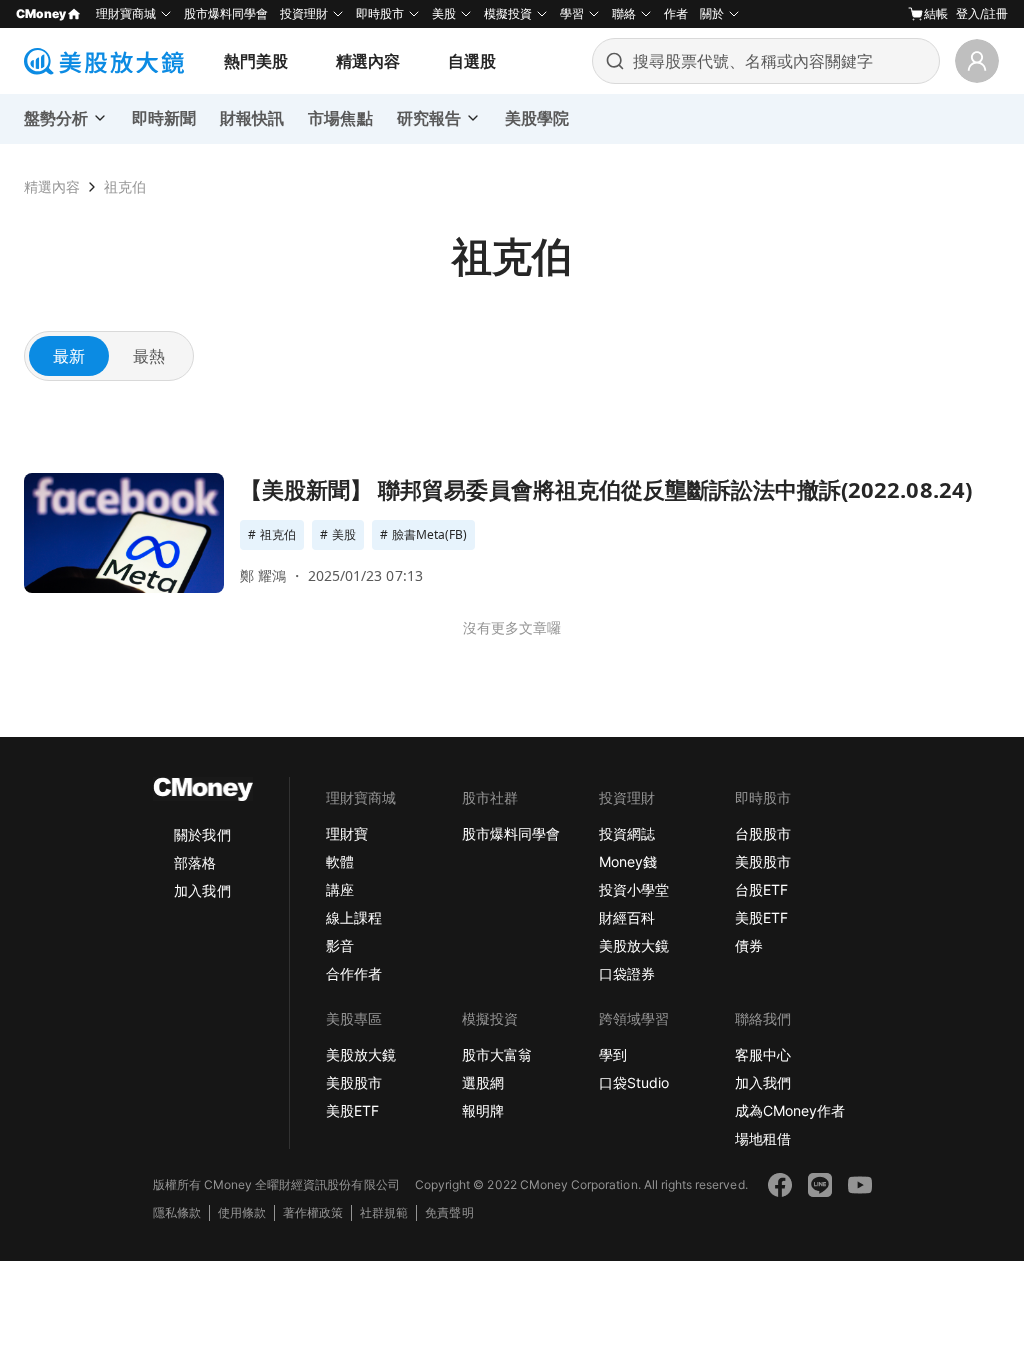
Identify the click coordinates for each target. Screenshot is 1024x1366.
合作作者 (354, 973)
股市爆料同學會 (226, 13)
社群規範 (384, 1212)
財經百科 (627, 917)
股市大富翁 (497, 1054)
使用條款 (242, 1212)
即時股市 (380, 13)
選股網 (483, 1082)
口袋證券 (627, 973)
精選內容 (368, 61)
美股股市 (763, 861)
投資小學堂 (634, 889)
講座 (340, 889)
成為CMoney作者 (790, 1110)
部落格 (195, 862)
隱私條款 (177, 1212)
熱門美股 (256, 61)
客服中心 (763, 1054)
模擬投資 (508, 13)
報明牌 (483, 1110)
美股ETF (761, 917)
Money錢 (628, 861)
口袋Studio (634, 1082)
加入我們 (202, 890)
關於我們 (202, 834)
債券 (749, 945)
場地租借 (763, 1138)
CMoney (41, 13)
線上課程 (354, 917)
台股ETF (761, 889)
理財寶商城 (126, 13)
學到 (613, 1054)
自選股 (472, 61)
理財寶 (347, 833)
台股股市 (763, 833)
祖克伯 (125, 186)
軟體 (340, 861)
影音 (340, 945)
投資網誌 (627, 833)
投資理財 (304, 13)
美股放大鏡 (634, 945)
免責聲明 (449, 1212)
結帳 (936, 13)
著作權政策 (313, 1212)
